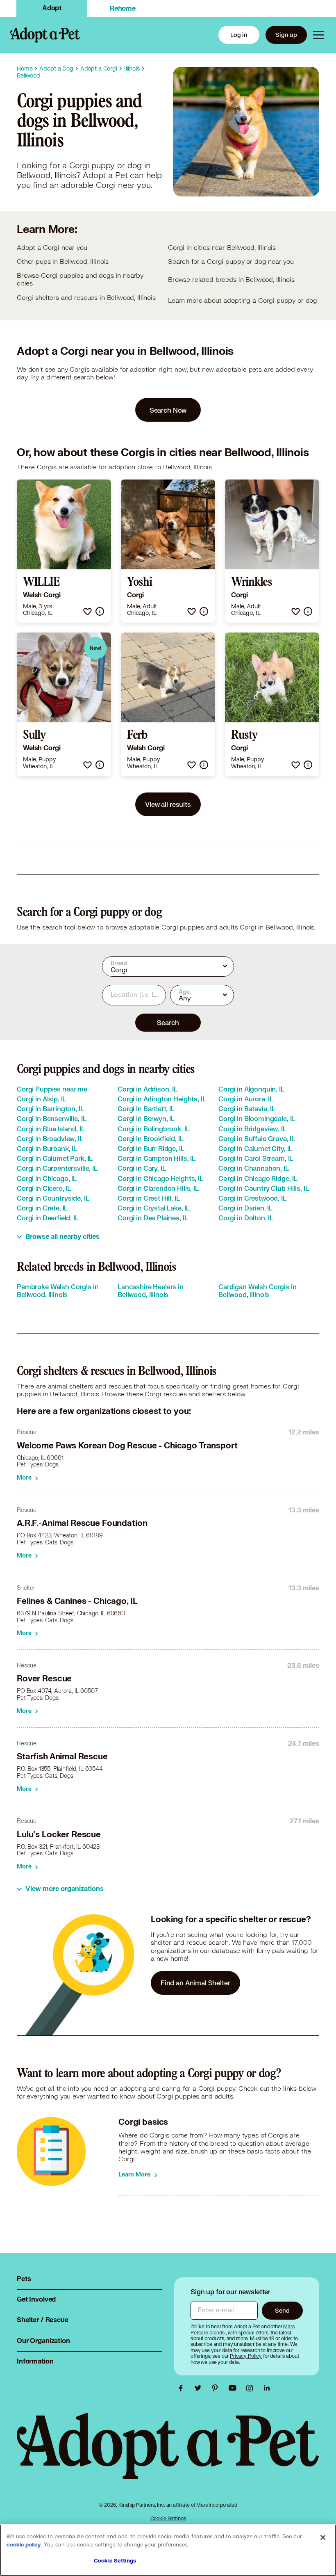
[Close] (323, 2537)
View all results (168, 804)
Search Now (168, 410)
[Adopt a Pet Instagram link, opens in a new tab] (252, 2388)
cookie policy (24, 2545)
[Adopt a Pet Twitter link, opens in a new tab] (200, 2388)
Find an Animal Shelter (195, 1983)
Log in (239, 35)
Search (168, 1022)
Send (282, 2310)
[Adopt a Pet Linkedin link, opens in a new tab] (267, 2388)
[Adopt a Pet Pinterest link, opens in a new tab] (217, 2388)
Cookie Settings (168, 2518)
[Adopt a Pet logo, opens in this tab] (168, 2454)
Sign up (286, 35)
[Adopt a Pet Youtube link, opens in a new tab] (234, 2388)
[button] (87, 611)
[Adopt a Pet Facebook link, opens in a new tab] (183, 2388)
